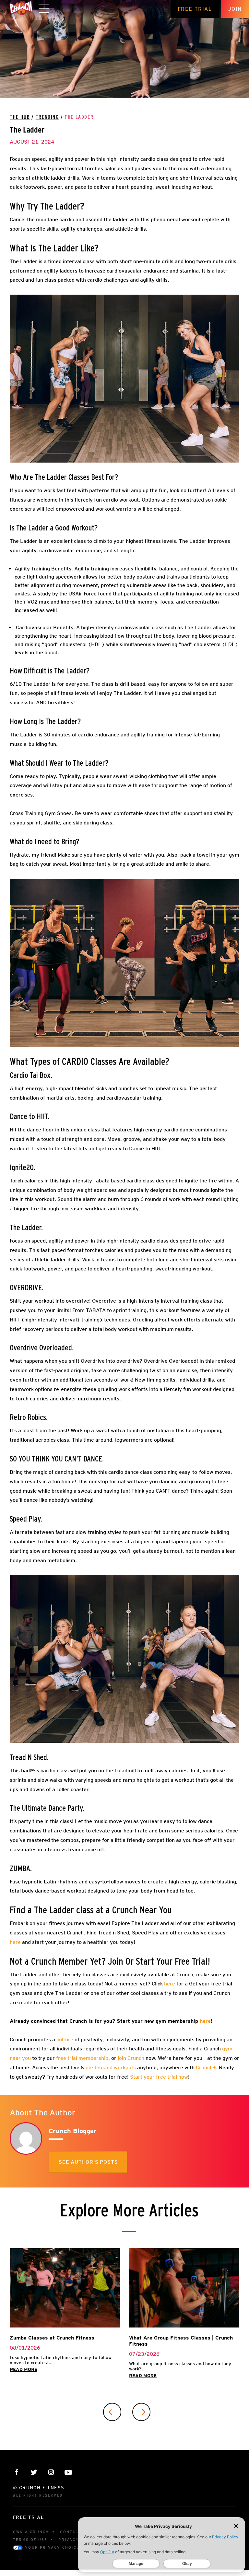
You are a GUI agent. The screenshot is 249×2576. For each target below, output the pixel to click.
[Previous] (112, 2412)
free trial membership (82, 2058)
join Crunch (130, 2058)
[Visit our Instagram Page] (51, 2472)
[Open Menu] (44, 9)
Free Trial (195, 9)
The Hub (20, 117)
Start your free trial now (159, 2077)
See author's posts (88, 2162)
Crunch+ (206, 2067)
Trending (47, 117)
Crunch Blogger (73, 2131)
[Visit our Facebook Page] (17, 2472)
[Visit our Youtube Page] (68, 2472)
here (15, 1942)
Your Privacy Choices (53, 2547)
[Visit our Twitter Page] (34, 2472)
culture (64, 2040)
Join (235, 9)
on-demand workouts (111, 2067)
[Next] (141, 2412)
